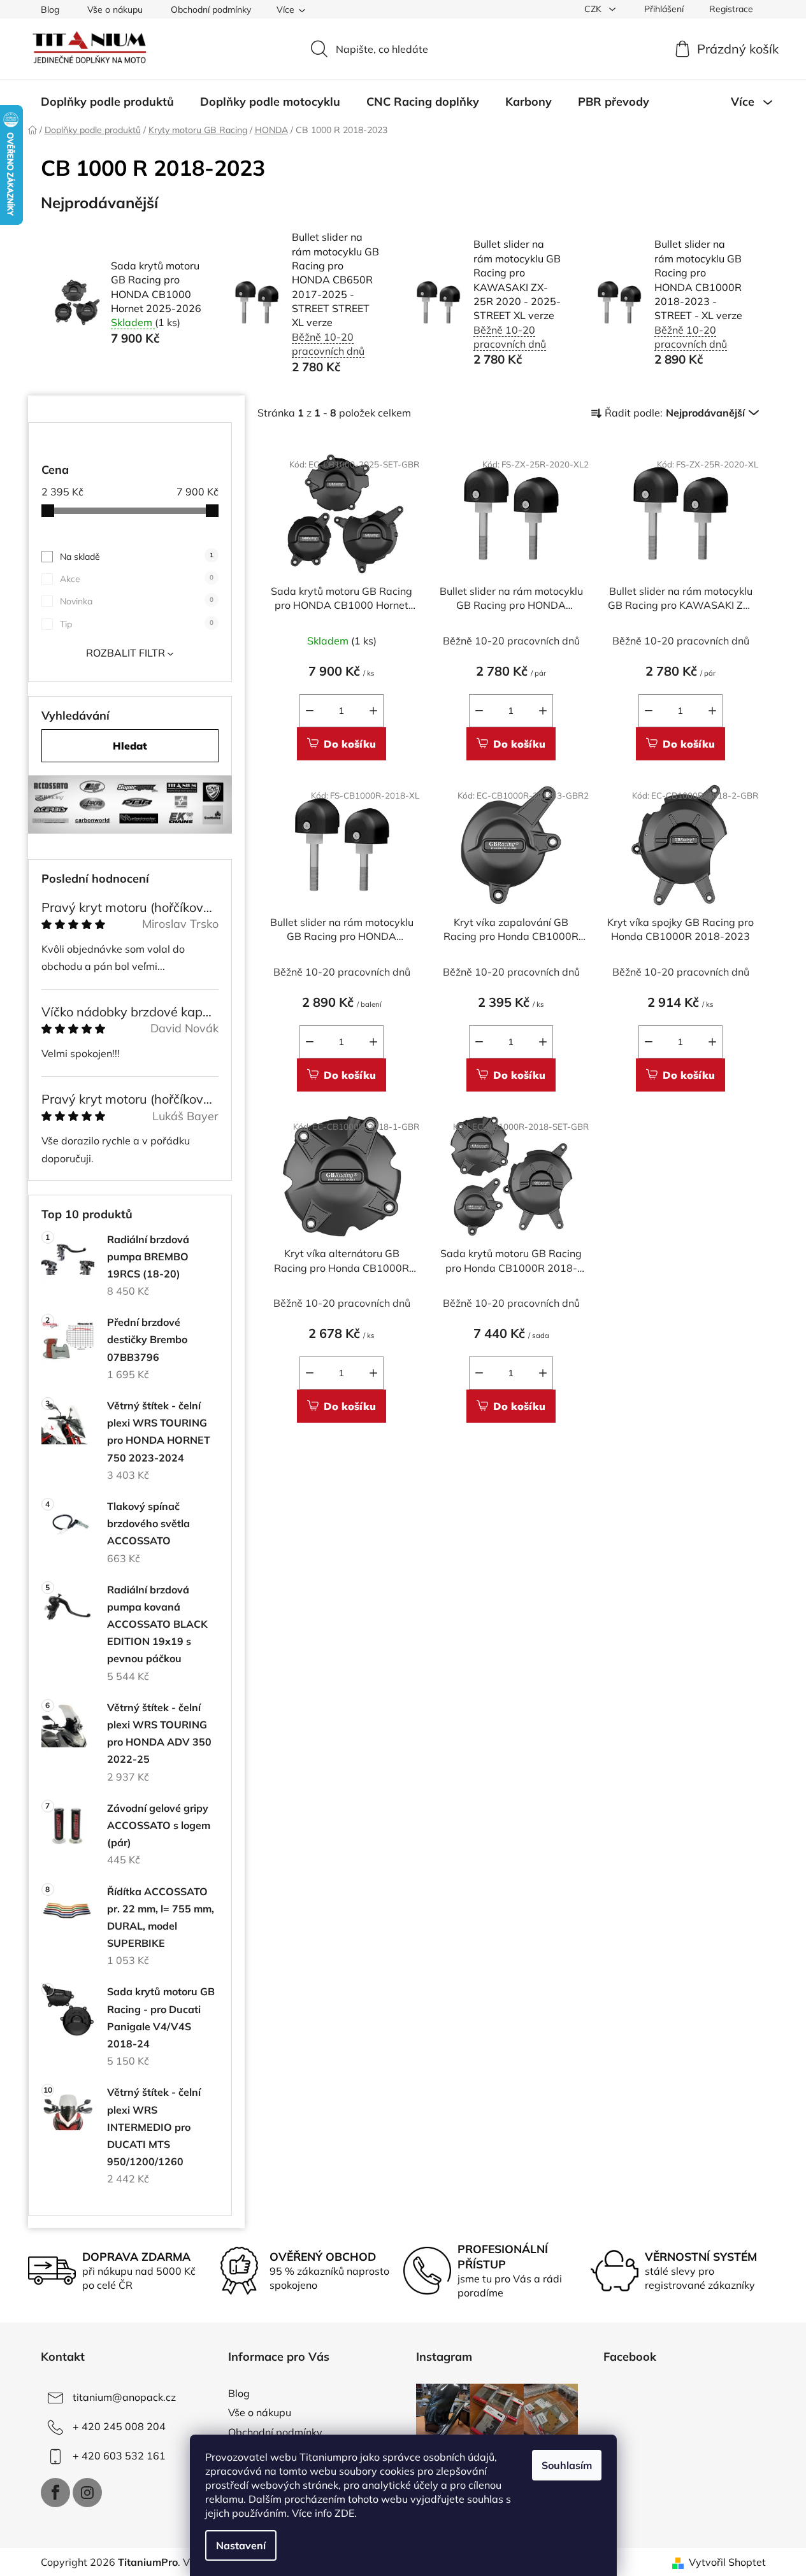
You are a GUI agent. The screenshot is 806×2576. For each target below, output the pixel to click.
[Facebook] (55, 2493)
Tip (137, 624)
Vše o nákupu (115, 10)
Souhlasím (567, 2465)
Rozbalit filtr (126, 653)
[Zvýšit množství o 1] (373, 711)
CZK (594, 9)
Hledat (130, 746)
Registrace (731, 9)
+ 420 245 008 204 (119, 2426)
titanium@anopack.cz (124, 2397)
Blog (50, 10)
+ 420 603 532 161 (119, 2456)
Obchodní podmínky (211, 10)
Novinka (137, 601)
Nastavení (241, 2545)
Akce (137, 579)
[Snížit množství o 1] (310, 711)
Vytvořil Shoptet (727, 2562)
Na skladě (137, 557)
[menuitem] (107, 102)
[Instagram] (87, 2493)
